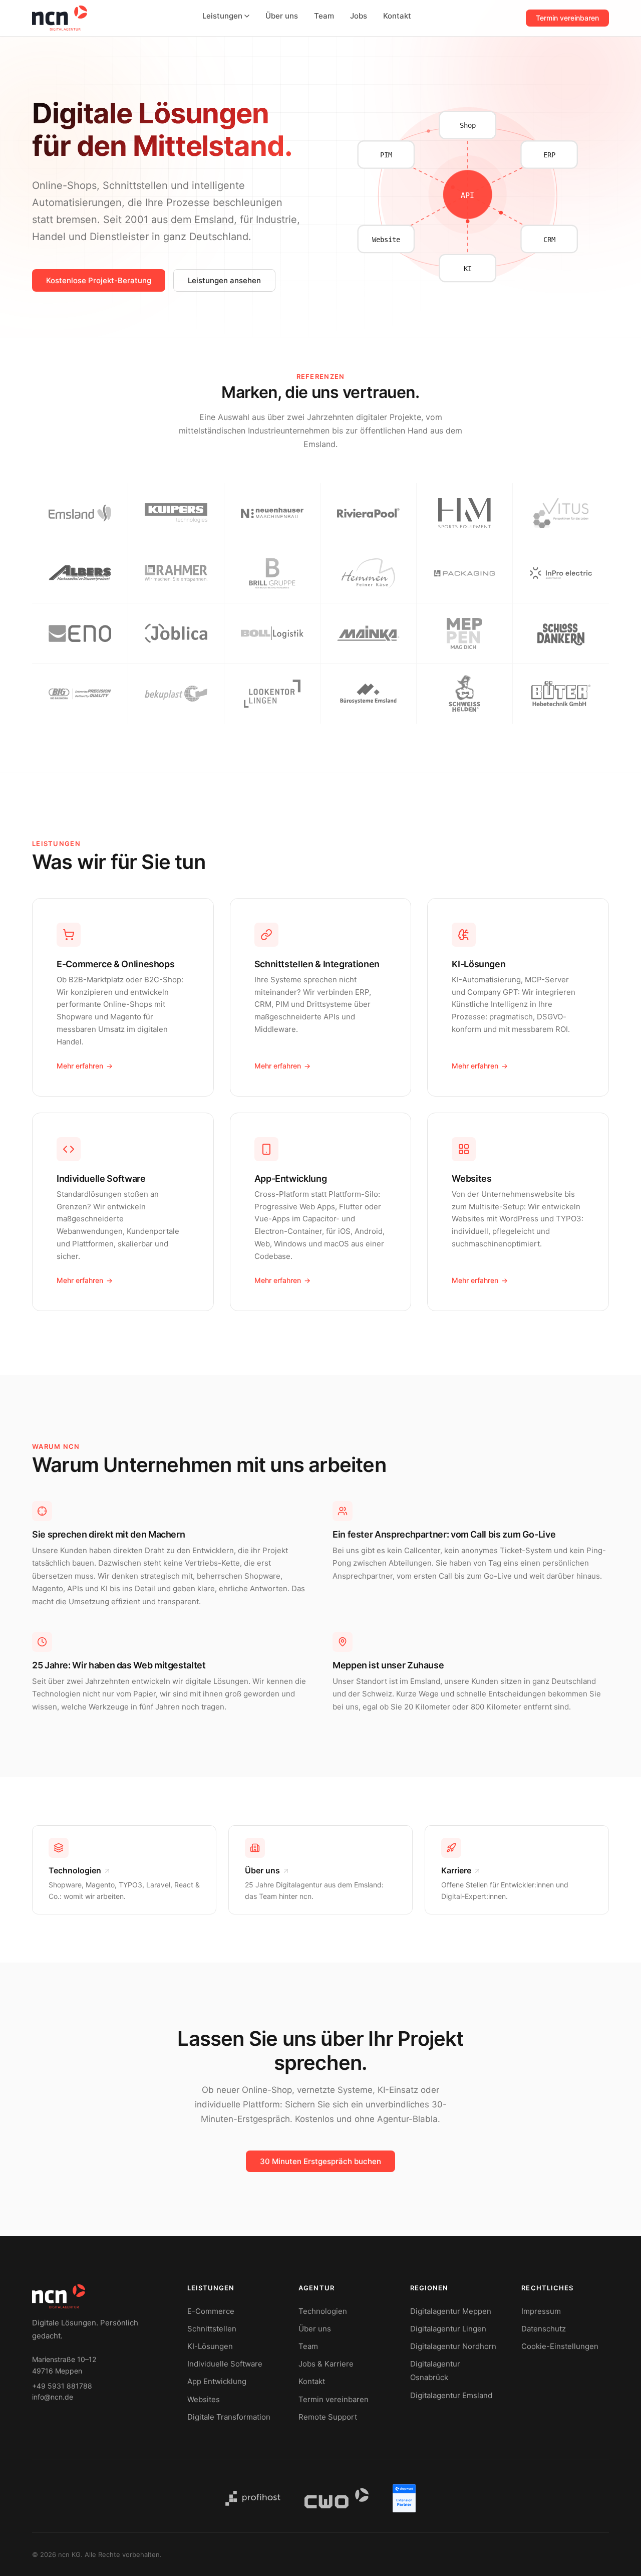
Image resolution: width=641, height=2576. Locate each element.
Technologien (323, 2311)
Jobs (359, 16)
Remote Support (328, 2417)
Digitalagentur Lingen (448, 2329)
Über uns (282, 16)
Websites (204, 2399)
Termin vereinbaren (567, 18)
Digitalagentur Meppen (451, 2311)
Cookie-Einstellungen (560, 2346)
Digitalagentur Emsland (451, 2395)
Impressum (541, 2311)
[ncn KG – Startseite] (60, 18)
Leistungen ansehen (224, 280)
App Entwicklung (217, 2381)
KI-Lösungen (210, 2346)
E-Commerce (211, 2311)
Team (324, 16)
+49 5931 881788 (62, 2386)
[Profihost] (253, 2498)
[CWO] (337, 2498)
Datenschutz (544, 2329)
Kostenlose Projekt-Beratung (99, 280)
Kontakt (397, 16)
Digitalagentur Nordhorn (453, 2346)
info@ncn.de (53, 2397)
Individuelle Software (225, 2364)
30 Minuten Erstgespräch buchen (320, 2161)
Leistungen (222, 16)
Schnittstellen (212, 2329)
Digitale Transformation (229, 2417)
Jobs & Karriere (326, 2364)
